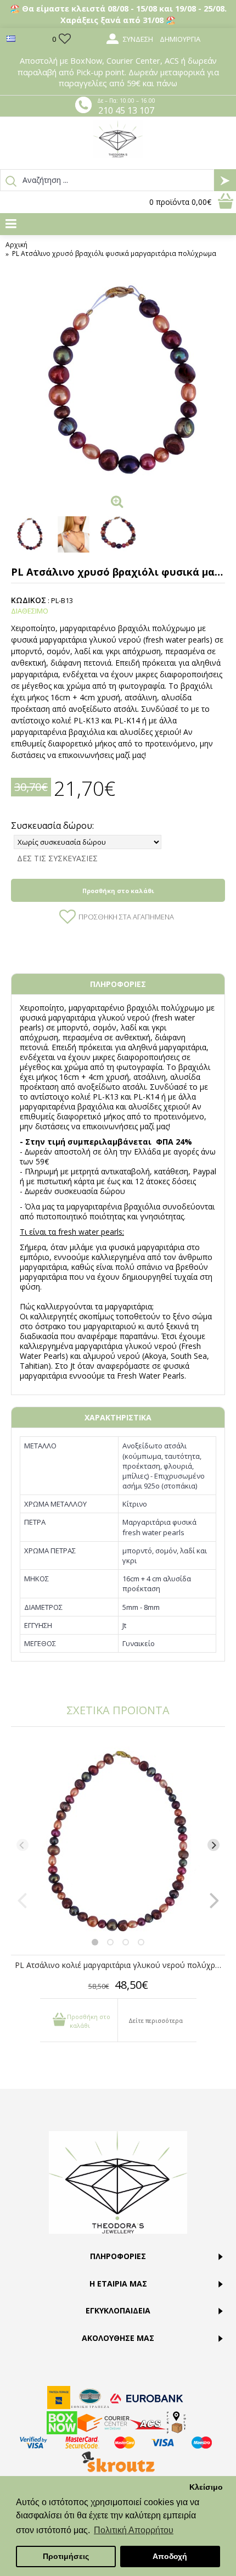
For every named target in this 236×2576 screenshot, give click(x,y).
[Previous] (23, 1845)
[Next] (213, 1845)
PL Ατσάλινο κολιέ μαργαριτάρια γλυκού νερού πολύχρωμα (120, 1965)
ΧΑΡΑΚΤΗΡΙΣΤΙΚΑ (118, 1417)
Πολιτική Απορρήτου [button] (134, 2530)
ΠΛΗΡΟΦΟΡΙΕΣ (118, 984)
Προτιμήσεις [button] (66, 2556)
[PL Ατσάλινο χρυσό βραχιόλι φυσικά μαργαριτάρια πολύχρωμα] (118, 382)
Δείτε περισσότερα (156, 2020)
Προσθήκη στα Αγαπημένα (126, 917)
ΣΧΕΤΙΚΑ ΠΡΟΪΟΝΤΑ (118, 1710)
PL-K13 (106, 1097)
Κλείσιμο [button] (206, 2487)
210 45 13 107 (126, 110)
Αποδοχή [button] (170, 2556)
